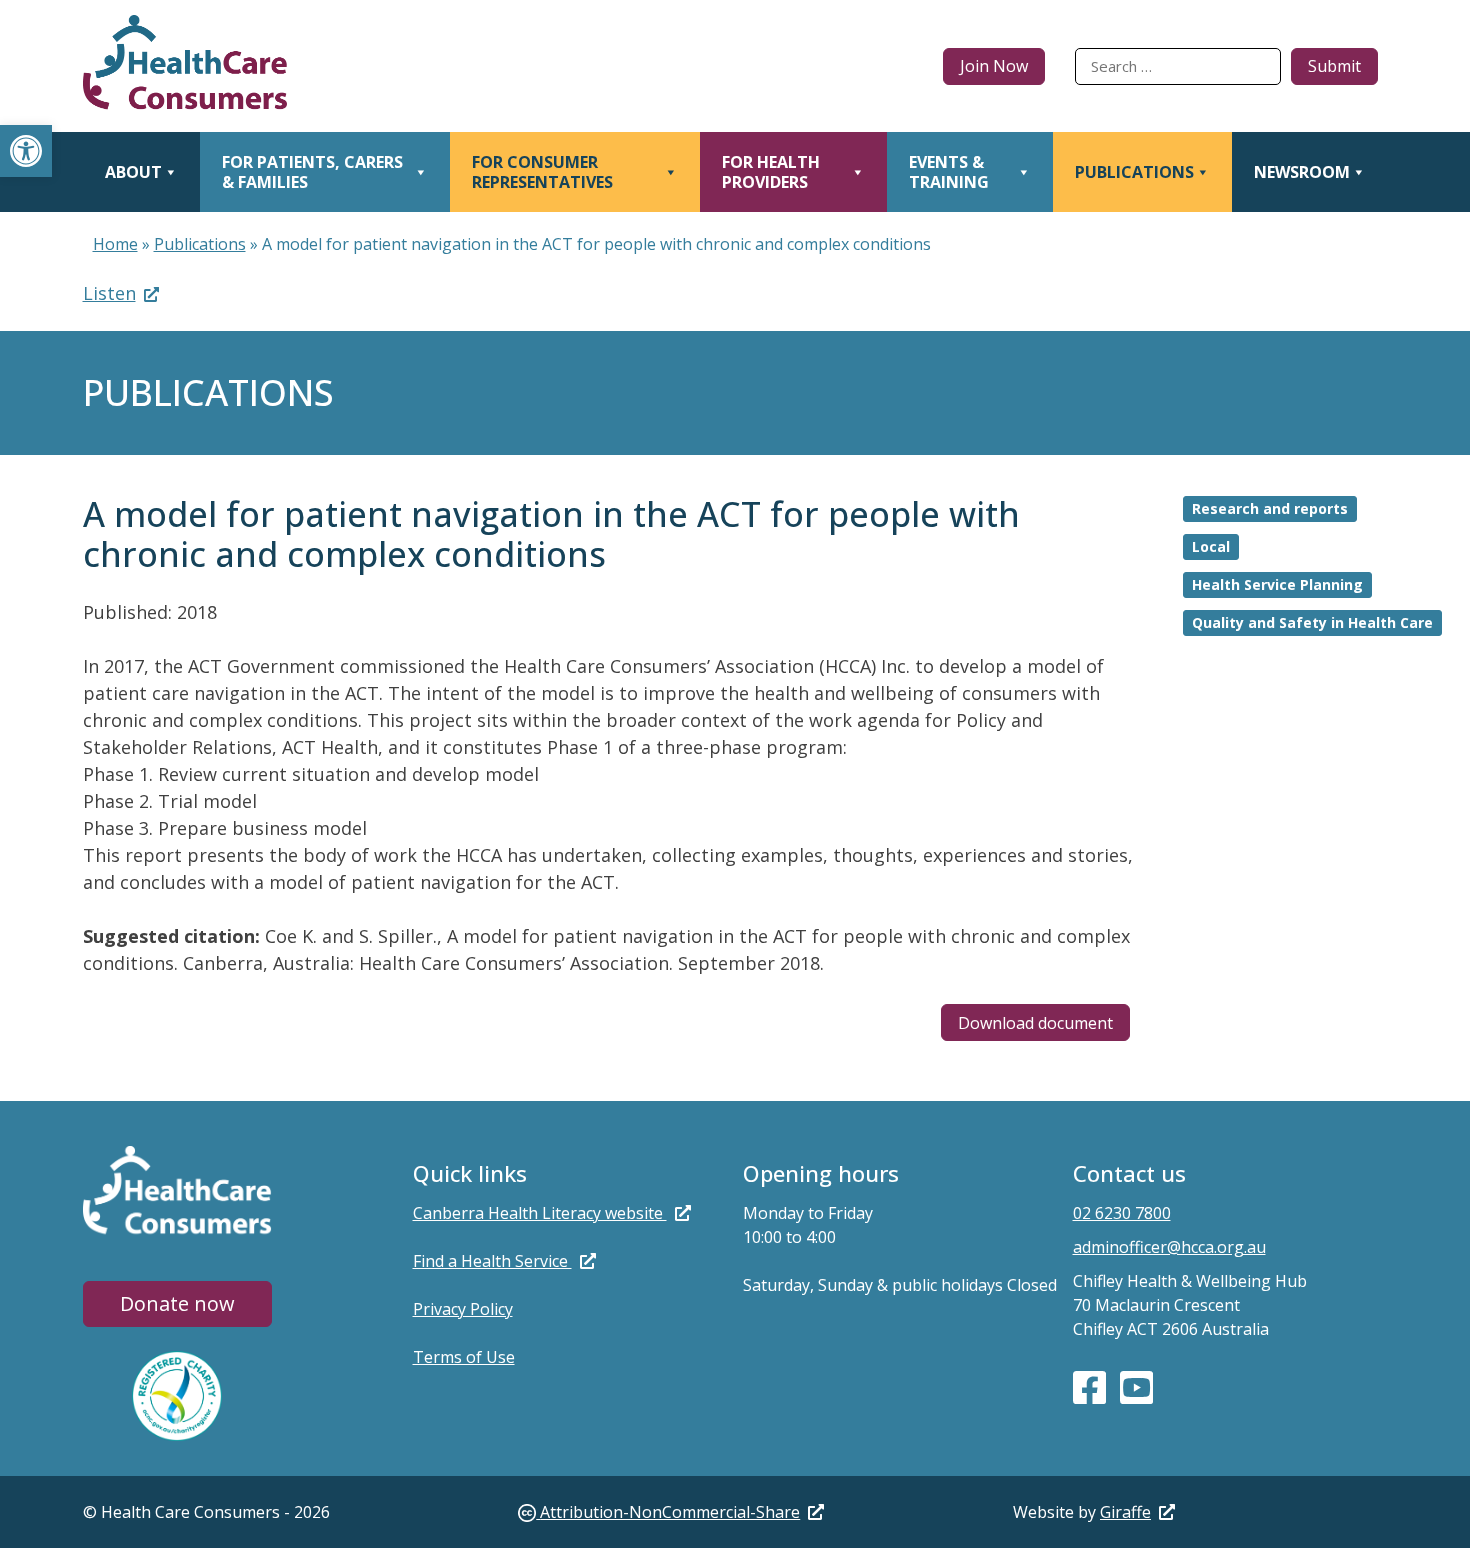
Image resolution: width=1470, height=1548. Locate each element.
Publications (200, 244)
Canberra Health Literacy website (540, 1213)
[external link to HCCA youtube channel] (1136, 1386)
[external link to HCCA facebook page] (1091, 1386)
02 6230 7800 (1122, 1213)
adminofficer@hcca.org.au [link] (1169, 1247)
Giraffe (1125, 1512)
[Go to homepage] (185, 66)
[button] (26, 151)
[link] (671, 1512)
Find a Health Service (492, 1261)
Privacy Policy (463, 1309)
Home (115, 244)
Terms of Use (464, 1357)
